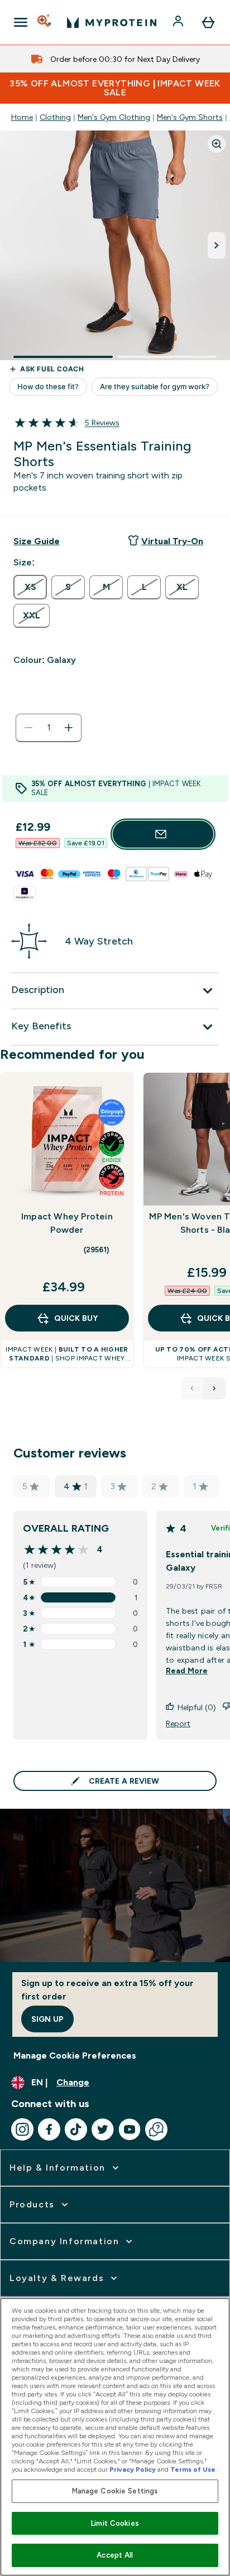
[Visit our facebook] (49, 2129)
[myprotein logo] (112, 22)
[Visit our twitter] (103, 2129)
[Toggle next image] (217, 245)
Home (22, 117)
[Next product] (214, 1388)
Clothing (55, 117)
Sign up (47, 2019)
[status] (49, 728)
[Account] (179, 22)
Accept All (115, 2555)
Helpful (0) (197, 1707)
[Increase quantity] (69, 728)
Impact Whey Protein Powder (67, 1223)
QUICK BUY (76, 1318)
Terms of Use (193, 2470)
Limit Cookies (115, 2523)
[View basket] (208, 22)
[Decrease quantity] (28, 728)
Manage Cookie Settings (115, 2491)
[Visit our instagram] (22, 2129)
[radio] (30, 587)
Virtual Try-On (172, 541)
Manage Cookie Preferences (75, 2056)
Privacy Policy (133, 2470)
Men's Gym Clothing (114, 117)
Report (178, 1723)
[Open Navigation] (21, 22)
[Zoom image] (217, 144)
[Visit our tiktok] (76, 2129)
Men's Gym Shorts (190, 117)
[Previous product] (192, 1388)
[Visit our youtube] (130, 2129)
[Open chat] (156, 2129)
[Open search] (45, 22)
